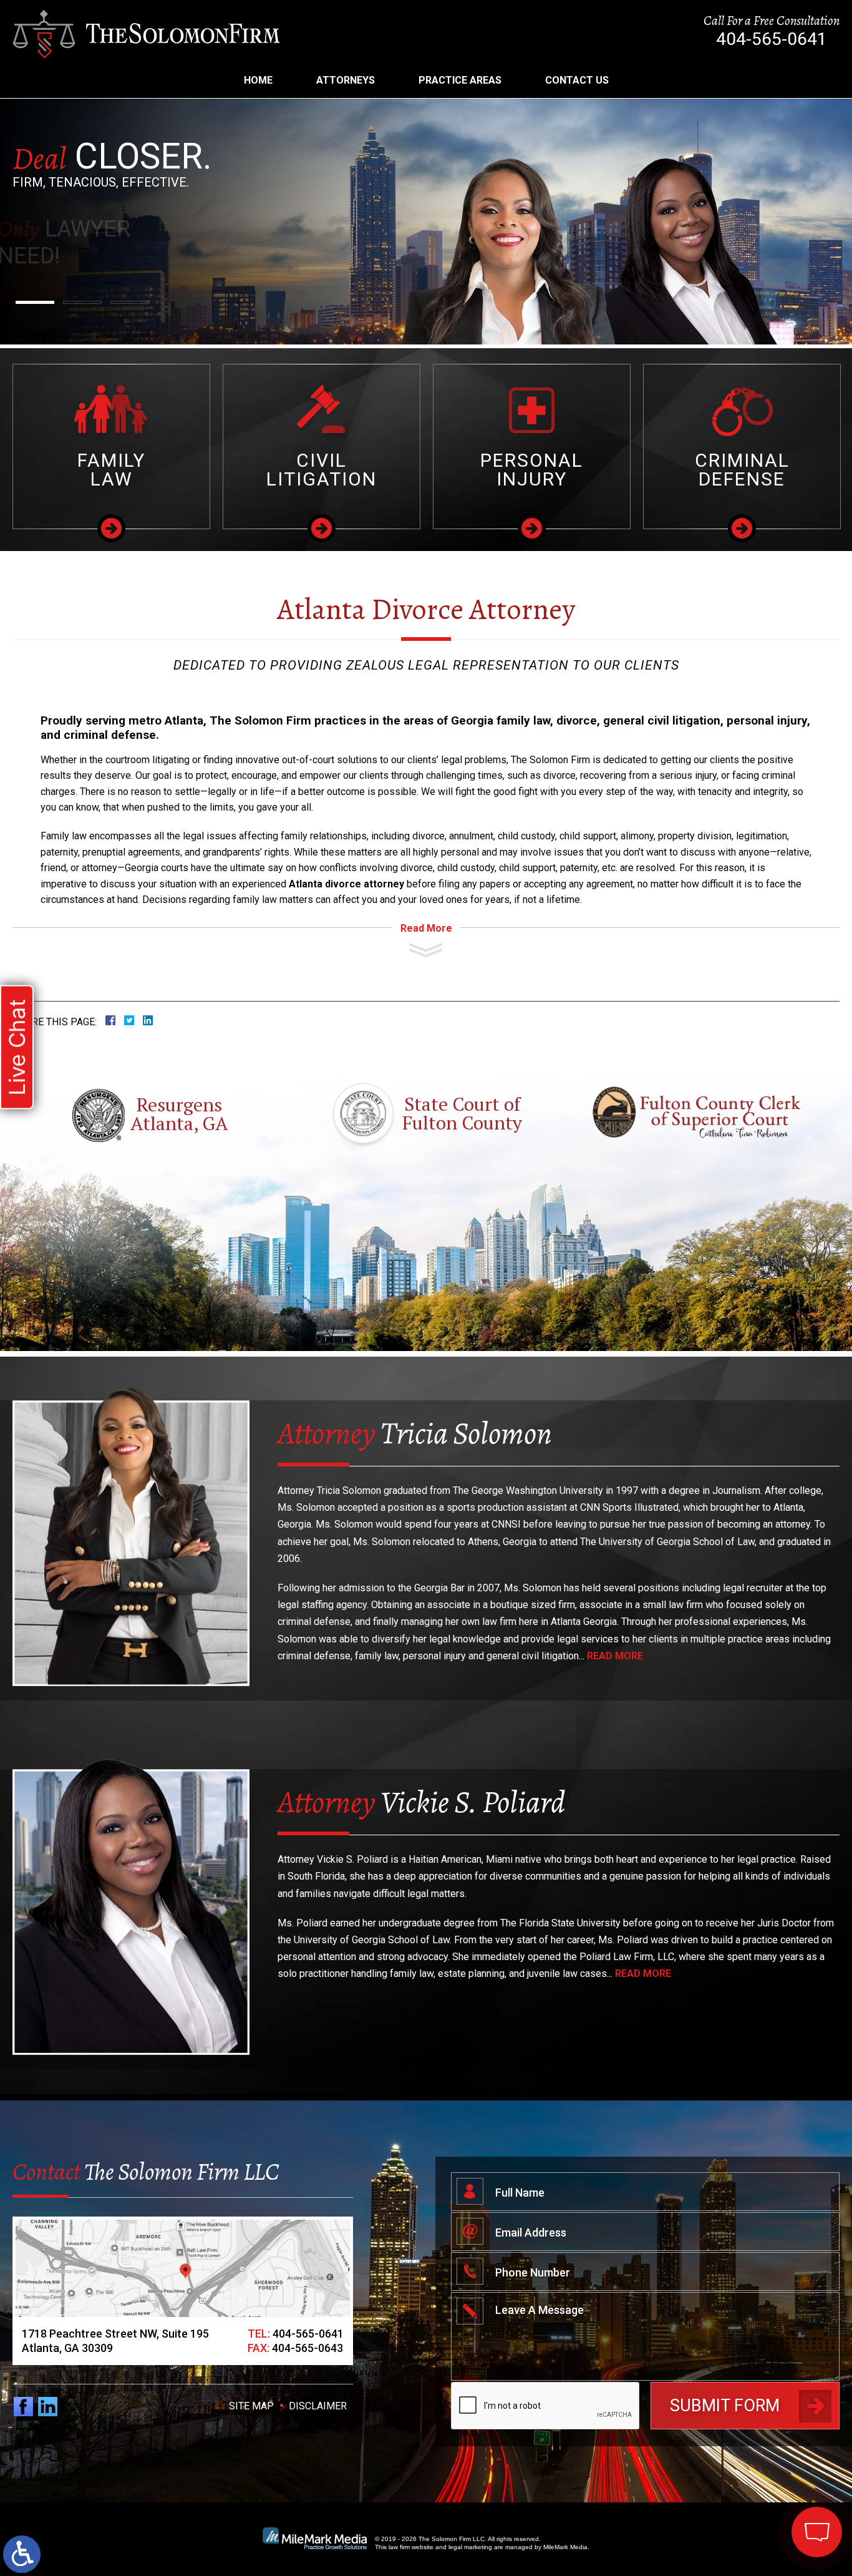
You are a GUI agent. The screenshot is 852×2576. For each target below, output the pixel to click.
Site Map (251, 2406)
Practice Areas (460, 80)
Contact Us (577, 80)
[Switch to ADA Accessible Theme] (22, 2554)
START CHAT (758, 2449)
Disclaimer (318, 2406)
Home (258, 80)
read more (615, 1656)
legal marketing (470, 2547)
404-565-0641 (772, 39)
